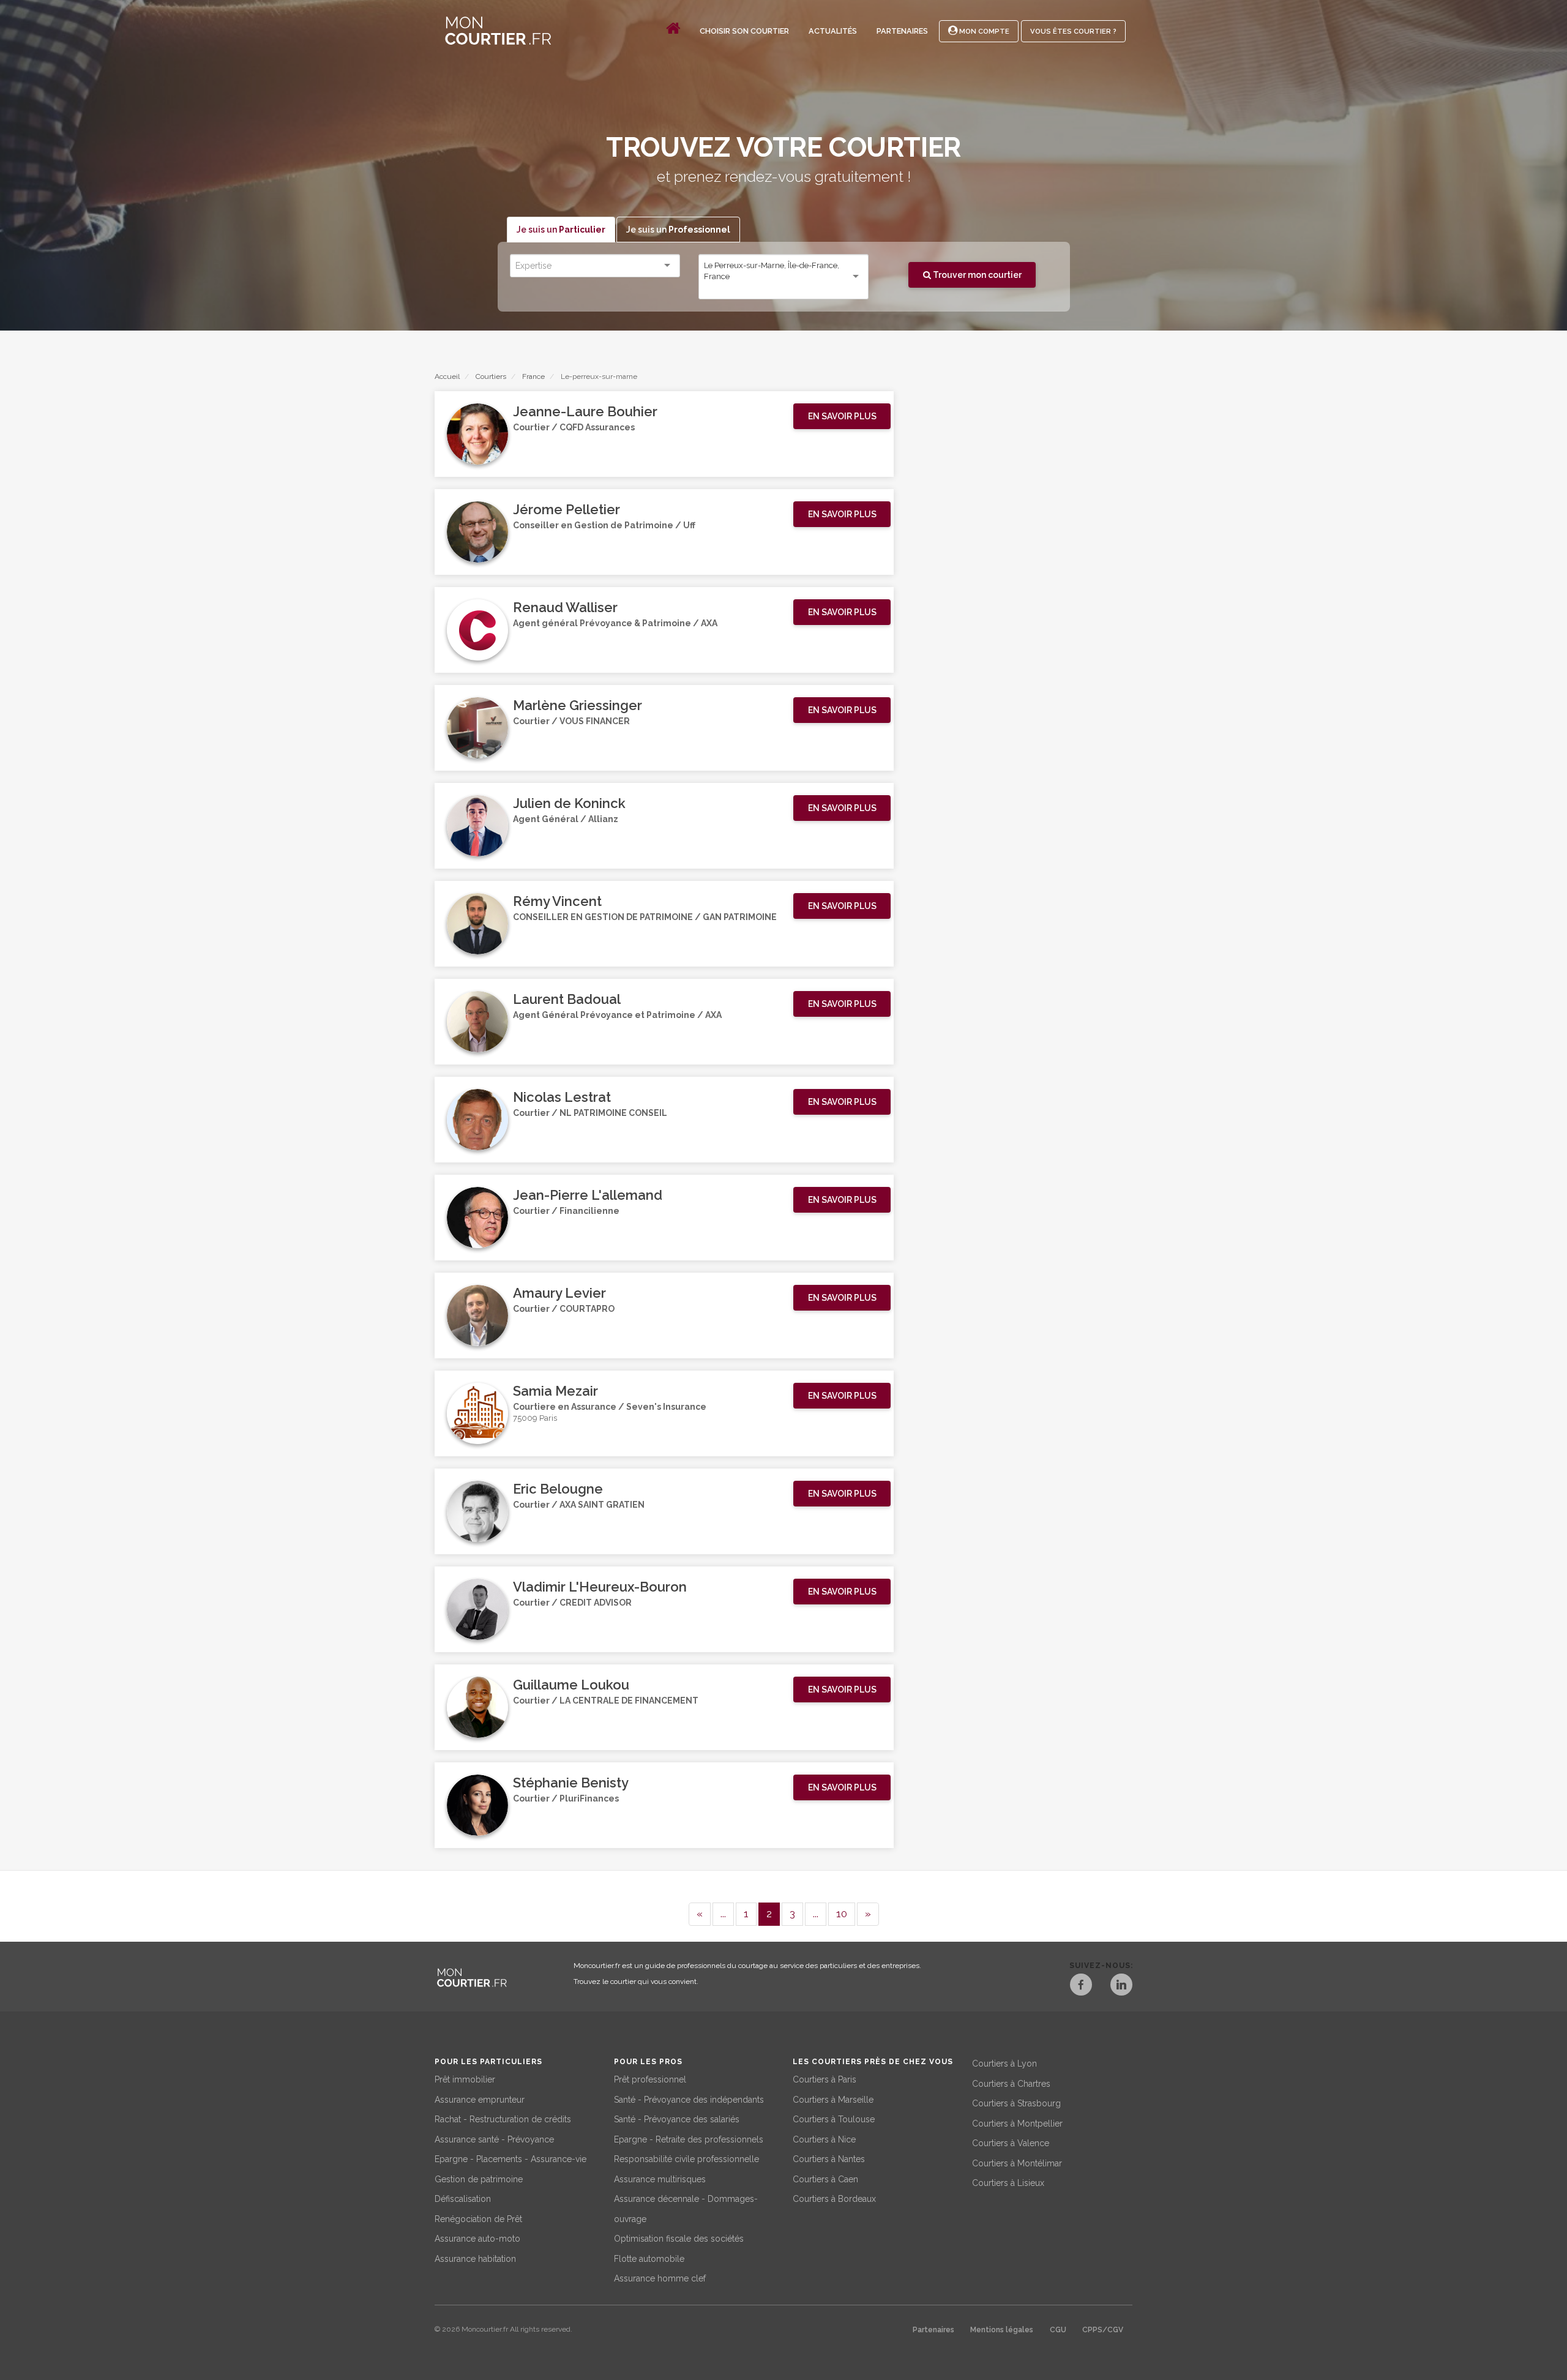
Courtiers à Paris (825, 2079)
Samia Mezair (555, 1391)
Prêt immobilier (465, 2079)
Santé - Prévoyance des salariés (677, 2119)
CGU (1058, 2330)
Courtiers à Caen (825, 2179)
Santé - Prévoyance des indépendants (689, 2100)
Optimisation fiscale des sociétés (679, 2239)
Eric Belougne (558, 1489)
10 (842, 1914)
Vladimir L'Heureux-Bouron (600, 1587)
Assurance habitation (475, 2259)
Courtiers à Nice (824, 2139)
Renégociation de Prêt (478, 2219)
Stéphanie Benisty (571, 1783)
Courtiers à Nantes (829, 2159)
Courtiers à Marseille (833, 2100)
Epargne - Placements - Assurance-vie (510, 2159)
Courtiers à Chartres (1011, 2084)
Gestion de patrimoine (479, 2179)
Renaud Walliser (565, 607)
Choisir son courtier (744, 31)
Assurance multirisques (660, 2179)
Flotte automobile (649, 2259)
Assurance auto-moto (477, 2239)
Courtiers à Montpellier (1017, 2124)
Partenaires (902, 31)
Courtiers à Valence (1011, 2143)
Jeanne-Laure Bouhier (585, 411)
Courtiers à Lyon (1004, 2064)
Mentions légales (1002, 2330)
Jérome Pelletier (567, 509)
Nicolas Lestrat (562, 1097)
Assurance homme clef (660, 2278)
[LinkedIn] (1121, 1986)
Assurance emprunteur (480, 2100)
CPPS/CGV (1103, 2330)
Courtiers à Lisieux (1008, 2183)
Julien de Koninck (569, 803)
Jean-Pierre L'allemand (588, 1195)
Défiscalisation (463, 2199)
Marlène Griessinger (578, 705)
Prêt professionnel (650, 2079)
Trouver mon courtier (976, 275)
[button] (842, 416)
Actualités (833, 31)
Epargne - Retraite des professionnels (689, 2139)
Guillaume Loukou (571, 1685)
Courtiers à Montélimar (1017, 2163)
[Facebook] (1081, 1986)
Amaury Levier (559, 1293)
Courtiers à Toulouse (834, 2119)
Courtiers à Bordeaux (834, 2199)
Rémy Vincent (557, 901)
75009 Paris (535, 1418)
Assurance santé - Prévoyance (494, 2139)
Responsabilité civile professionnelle (686, 2159)
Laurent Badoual (567, 999)
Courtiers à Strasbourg (1016, 2103)
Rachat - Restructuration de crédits (503, 2119)
